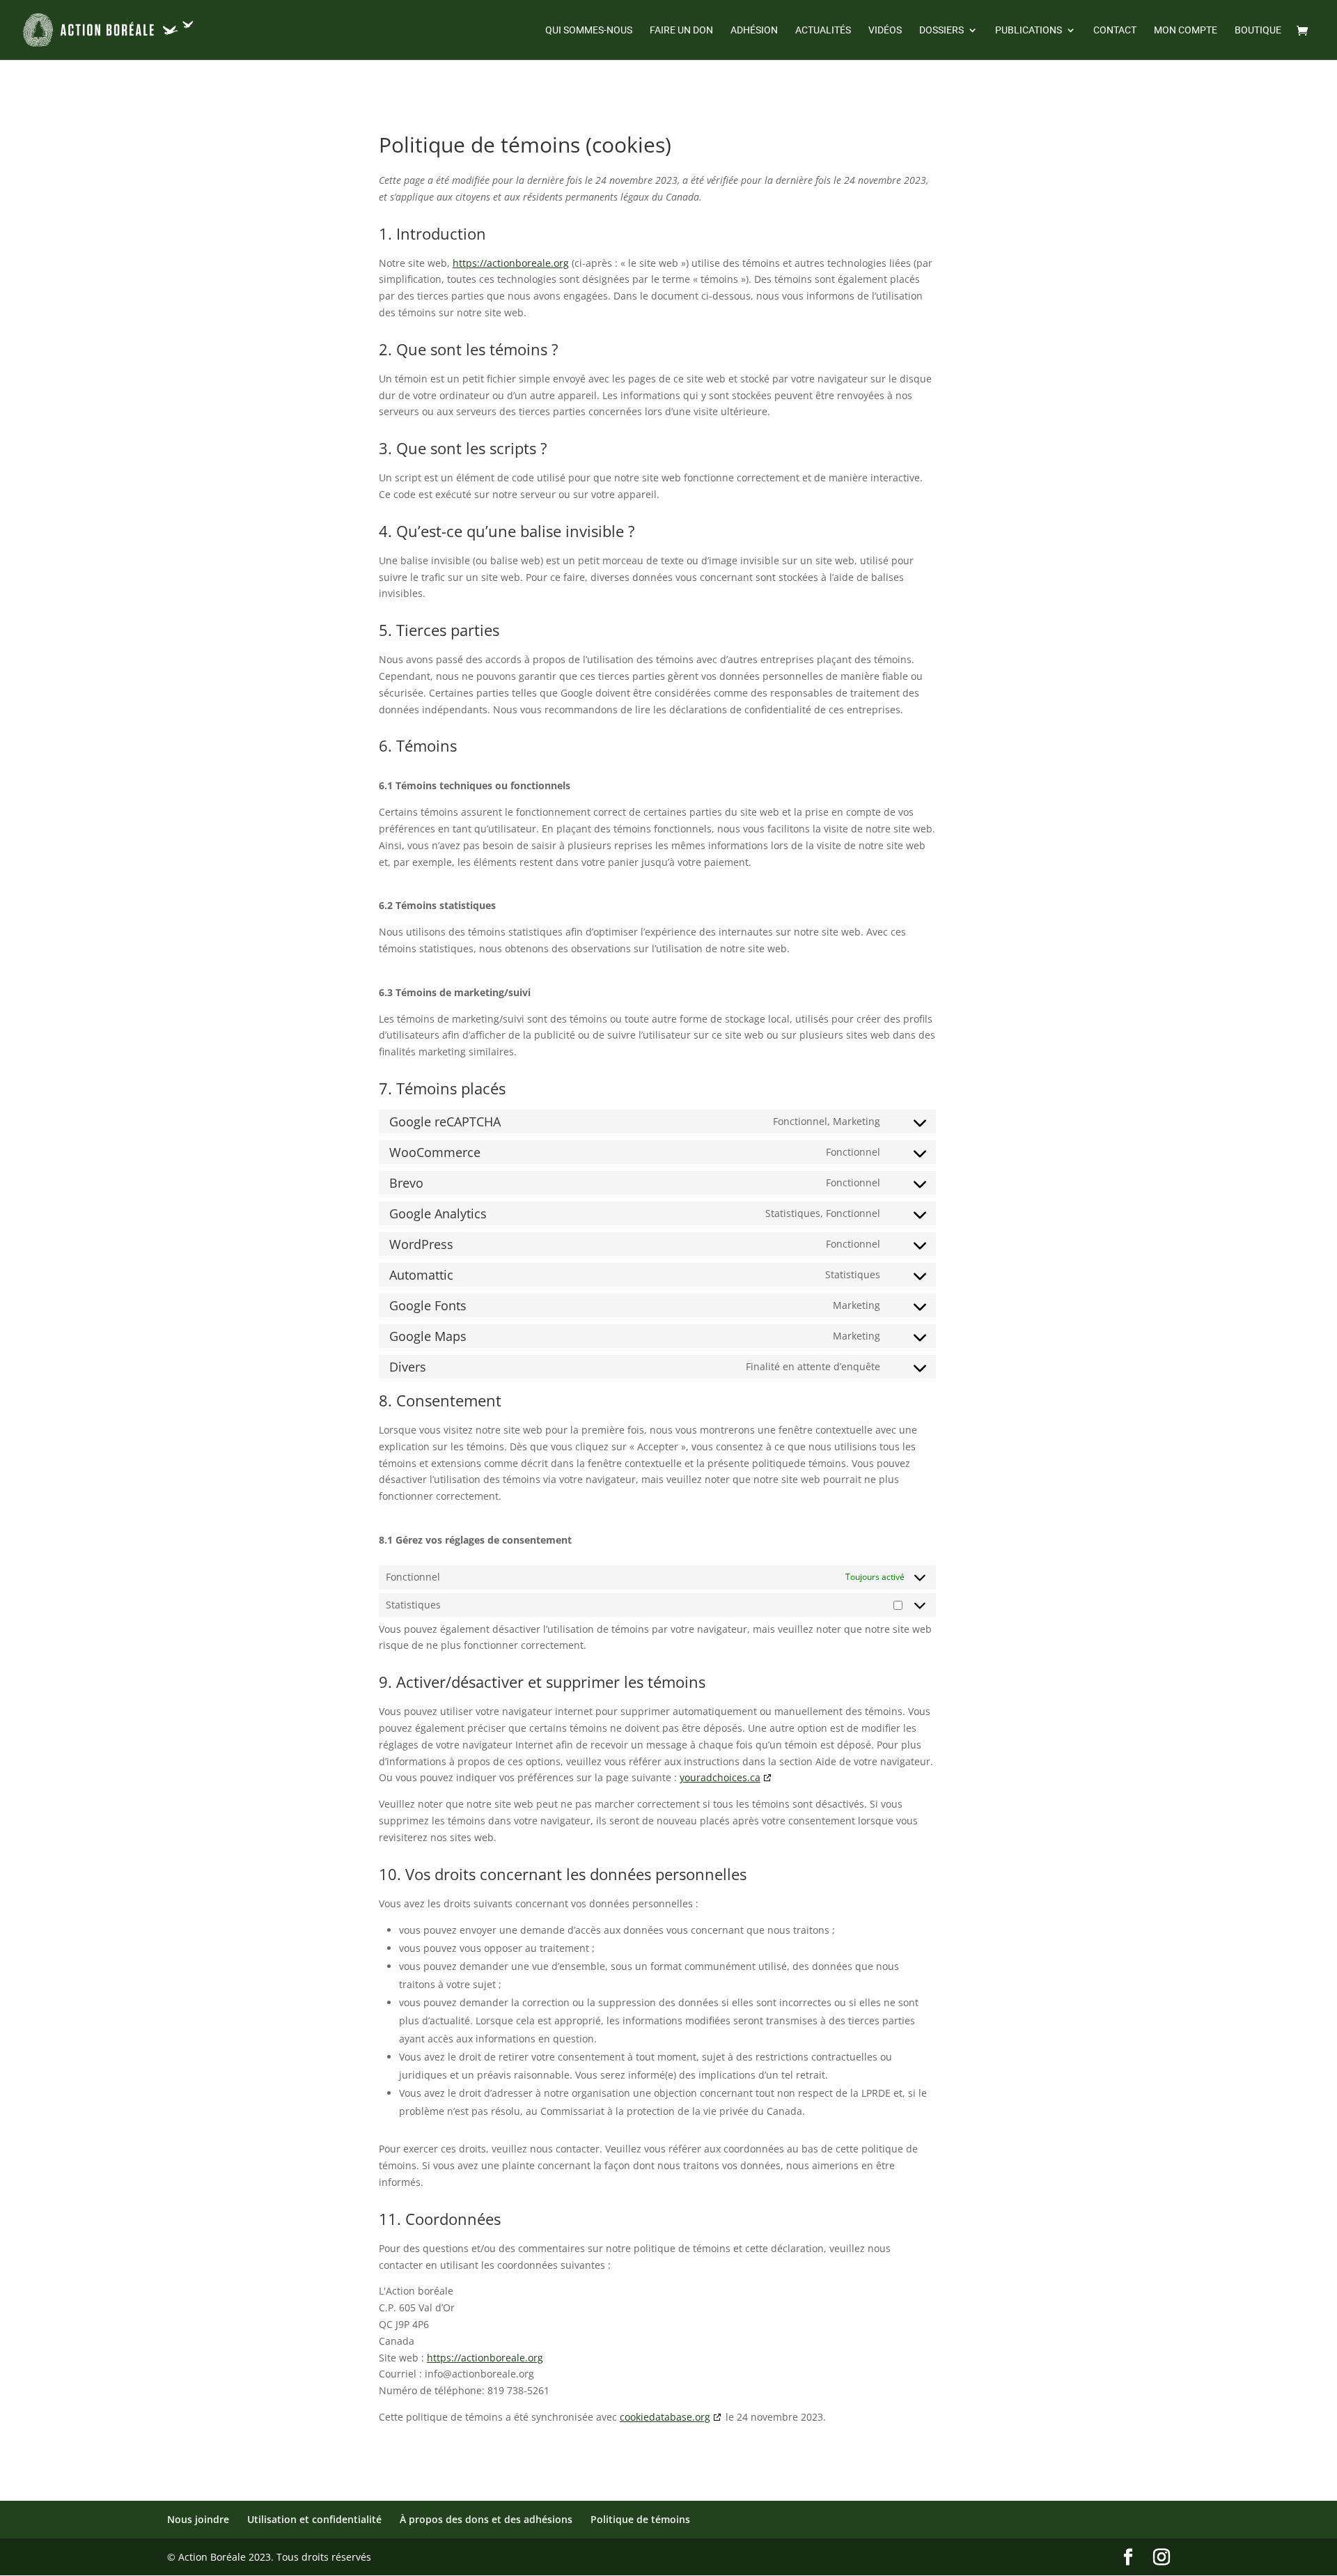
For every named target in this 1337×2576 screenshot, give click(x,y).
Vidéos (885, 30)
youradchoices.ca (720, 1777)
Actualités (823, 30)
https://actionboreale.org (511, 263)
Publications (1029, 30)
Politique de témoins (640, 2519)
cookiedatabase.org (665, 2417)
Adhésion (754, 30)
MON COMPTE (1186, 30)
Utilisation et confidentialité (314, 2519)
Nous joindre (198, 2519)
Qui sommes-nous (589, 30)
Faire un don (681, 30)
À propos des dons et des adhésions (486, 2519)
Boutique (1258, 30)
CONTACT (1115, 30)
